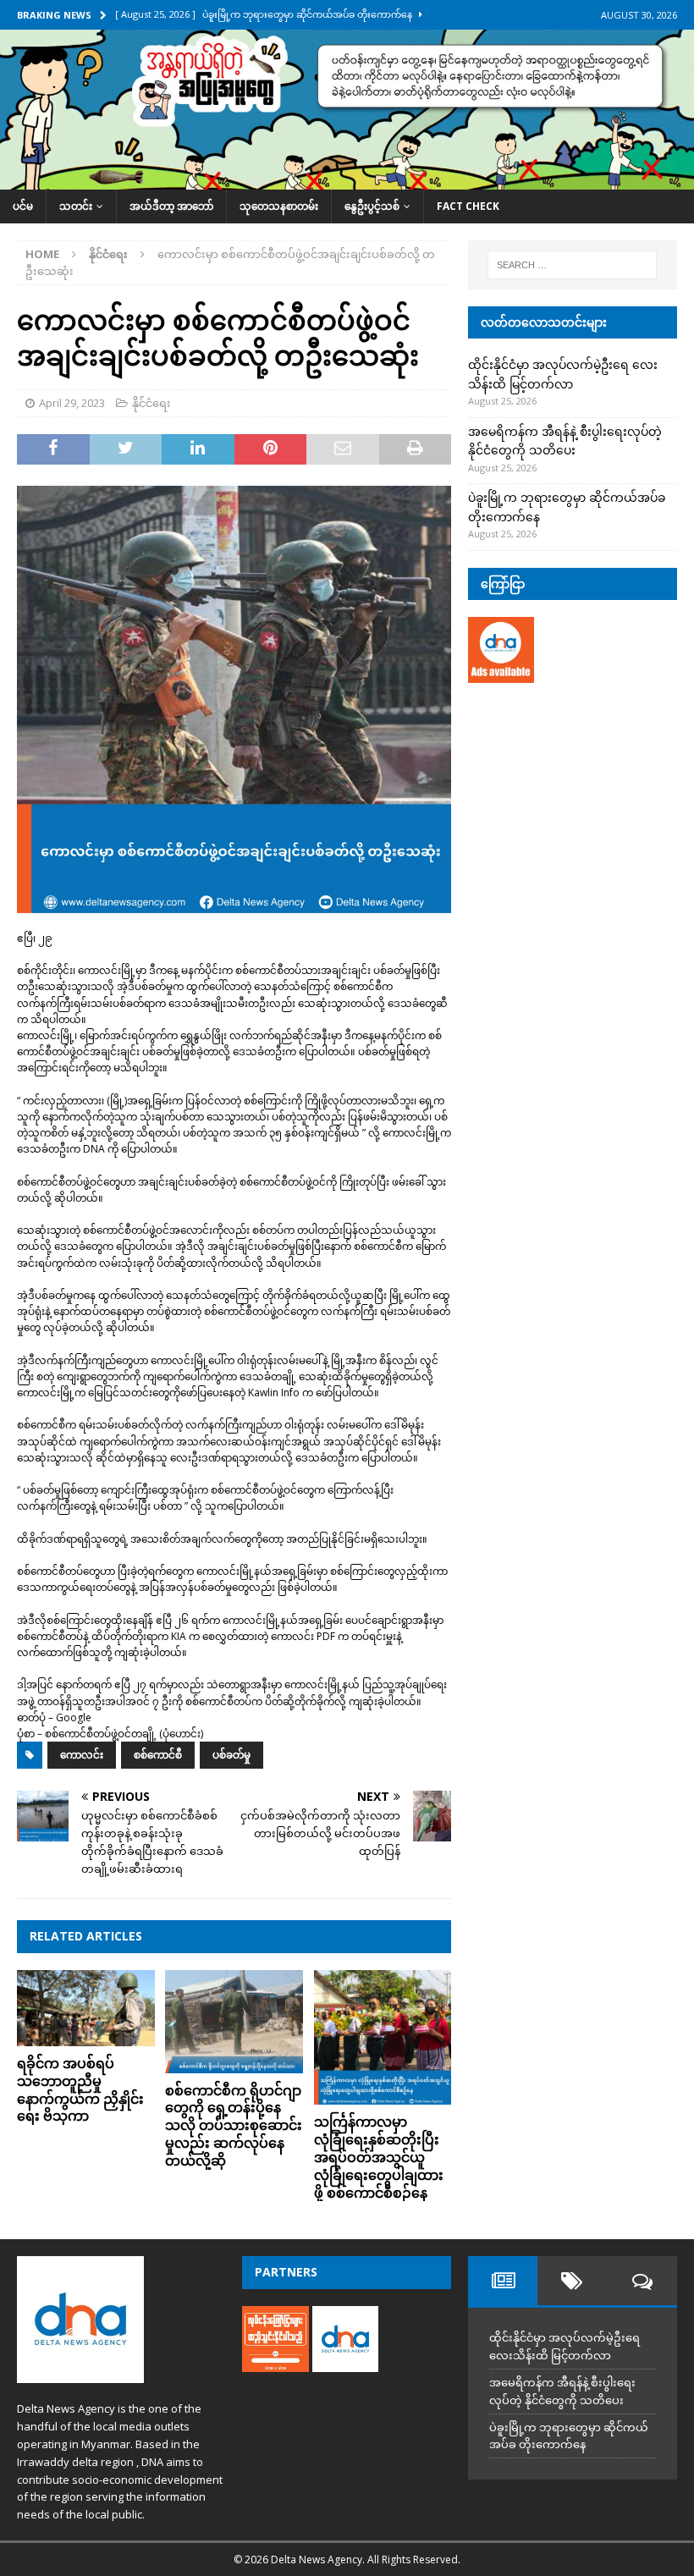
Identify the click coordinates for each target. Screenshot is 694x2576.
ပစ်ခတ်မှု (231, 1755)
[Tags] (572, 2281)
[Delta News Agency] (347, 180)
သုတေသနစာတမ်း (279, 206)
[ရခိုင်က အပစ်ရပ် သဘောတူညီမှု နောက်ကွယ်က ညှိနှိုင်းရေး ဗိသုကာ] (86, 2008)
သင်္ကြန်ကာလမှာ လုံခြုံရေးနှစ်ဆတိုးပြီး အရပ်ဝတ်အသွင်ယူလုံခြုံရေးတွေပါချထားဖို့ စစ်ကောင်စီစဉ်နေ (379, 2157)
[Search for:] (572, 265)
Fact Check (468, 206)
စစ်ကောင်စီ (158, 1755)
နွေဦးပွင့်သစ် (372, 206)
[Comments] (642, 2281)
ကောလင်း (82, 1755)
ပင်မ (23, 206)
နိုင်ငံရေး (151, 403)
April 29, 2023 (72, 403)
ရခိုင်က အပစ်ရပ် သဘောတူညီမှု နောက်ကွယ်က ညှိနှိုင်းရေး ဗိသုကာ (80, 2089)
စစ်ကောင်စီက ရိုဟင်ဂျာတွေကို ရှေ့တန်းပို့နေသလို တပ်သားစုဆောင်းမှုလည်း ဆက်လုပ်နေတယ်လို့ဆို (234, 2125)
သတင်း (76, 206)
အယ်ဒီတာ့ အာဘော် (171, 206)
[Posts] (503, 2281)
